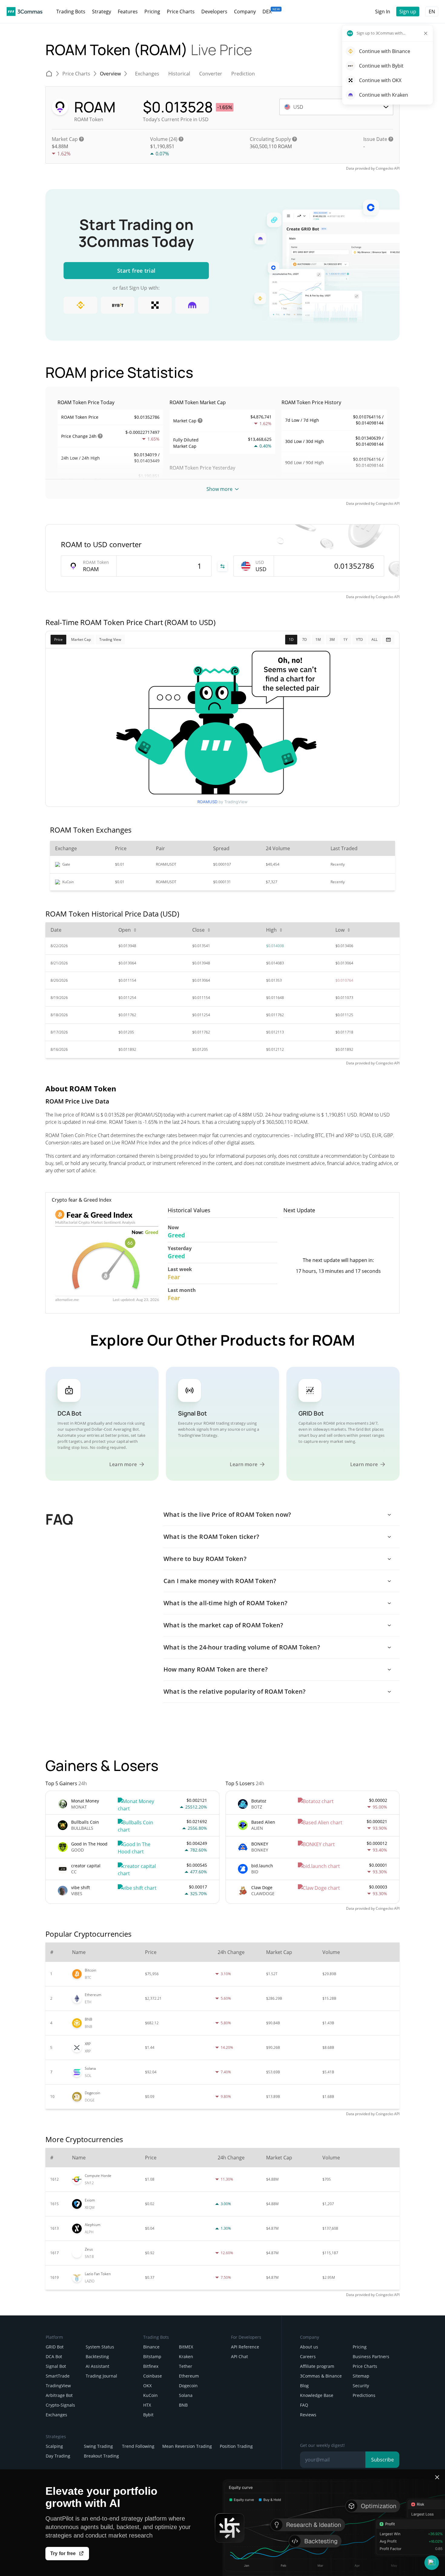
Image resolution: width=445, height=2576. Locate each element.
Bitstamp (152, 2356)
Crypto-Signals (60, 2405)
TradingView (58, 2386)
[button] (432, 2563)
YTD (359, 639)
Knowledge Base (317, 2395)
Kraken (186, 2356)
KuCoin (150, 2395)
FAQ (304, 2405)
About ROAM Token (81, 1088)
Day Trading (58, 2456)
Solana (186, 2395)
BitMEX (186, 2347)
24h (93, 436)
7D (305, 639)
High (271, 930)
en (432, 12)
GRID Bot (55, 2347)
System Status (100, 2347)
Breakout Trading (101, 2456)
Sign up (408, 12)
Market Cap (81, 639)
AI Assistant (97, 2366)
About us (309, 2347)
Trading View (110, 639)
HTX (147, 2405)
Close (198, 930)
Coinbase (153, 2376)
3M (332, 639)
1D (291, 639)
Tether (186, 2366)
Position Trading (236, 2446)
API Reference (245, 2347)
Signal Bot (56, 2366)
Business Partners (371, 2356)
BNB (183, 2405)
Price (58, 639)
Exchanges (56, 2415)
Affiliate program (317, 2366)
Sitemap (361, 2376)
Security (361, 2386)
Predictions (364, 2395)
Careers (308, 2356)
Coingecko (384, 168)
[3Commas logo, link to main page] (25, 12)
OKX (147, 2386)
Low (340, 930)
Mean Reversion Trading (187, 2446)
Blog (304, 2386)
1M (318, 639)
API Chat (239, 2356)
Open (125, 930)
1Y (345, 639)
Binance (151, 2347)
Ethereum (189, 2376)
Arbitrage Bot (59, 2395)
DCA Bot (54, 2356)
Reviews (308, 2415)
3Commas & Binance (321, 2376)
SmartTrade (58, 2376)
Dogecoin (188, 2386)
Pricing (360, 2347)
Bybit (148, 2415)
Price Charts (365, 2366)
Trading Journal (101, 2376)
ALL (374, 639)
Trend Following (138, 2446)
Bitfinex (151, 2366)
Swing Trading (98, 2446)
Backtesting (97, 2356)
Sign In (383, 12)
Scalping (54, 2446)
